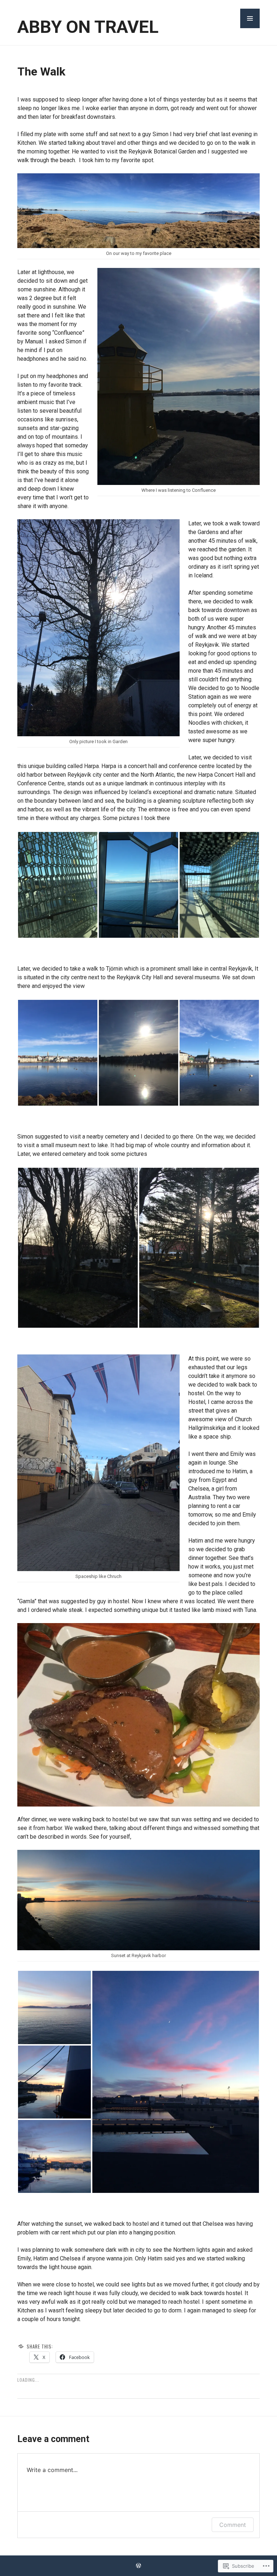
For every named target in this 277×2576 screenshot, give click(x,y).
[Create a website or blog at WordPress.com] (138, 2566)
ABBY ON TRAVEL (88, 27)
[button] (250, 18)
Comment (233, 2525)
